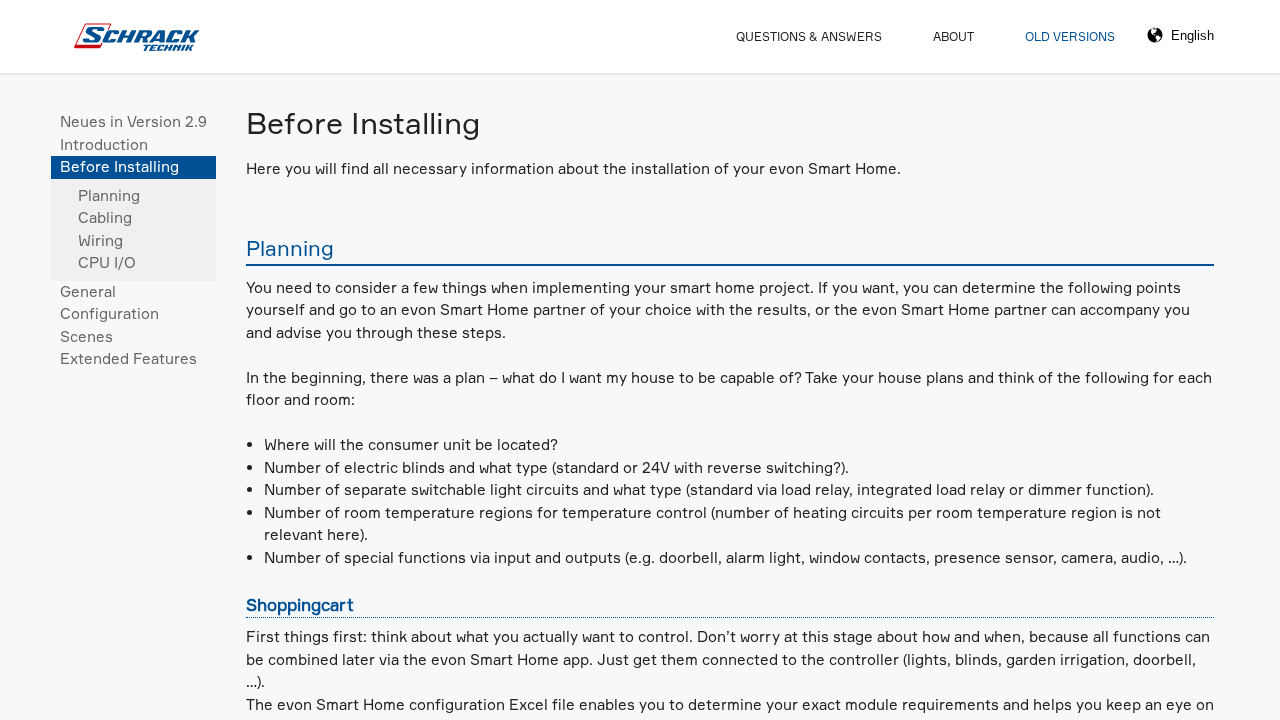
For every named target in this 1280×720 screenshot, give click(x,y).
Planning (109, 195)
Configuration (109, 313)
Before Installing (119, 166)
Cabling (105, 217)
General (88, 291)
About (953, 36)
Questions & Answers (809, 36)
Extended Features (128, 358)
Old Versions (1070, 36)
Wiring (100, 240)
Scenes (86, 336)
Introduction (104, 144)
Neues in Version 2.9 (133, 121)
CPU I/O (107, 262)
